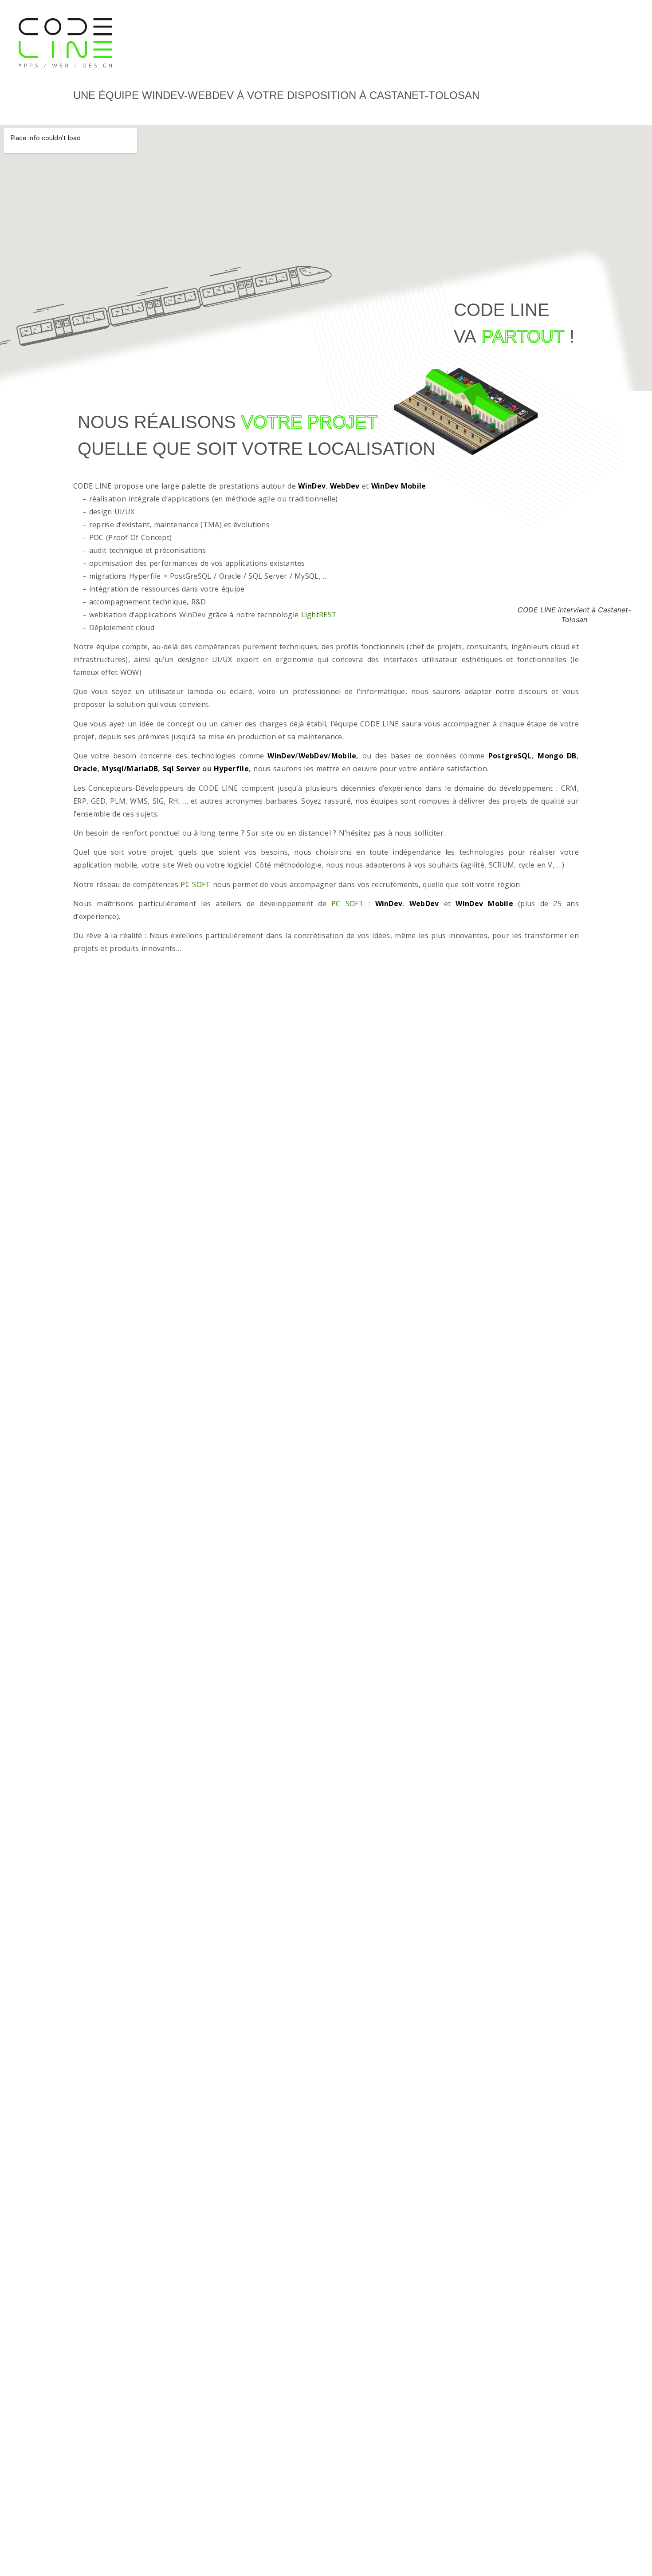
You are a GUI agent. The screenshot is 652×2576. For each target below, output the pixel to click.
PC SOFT (195, 884)
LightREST (319, 615)
